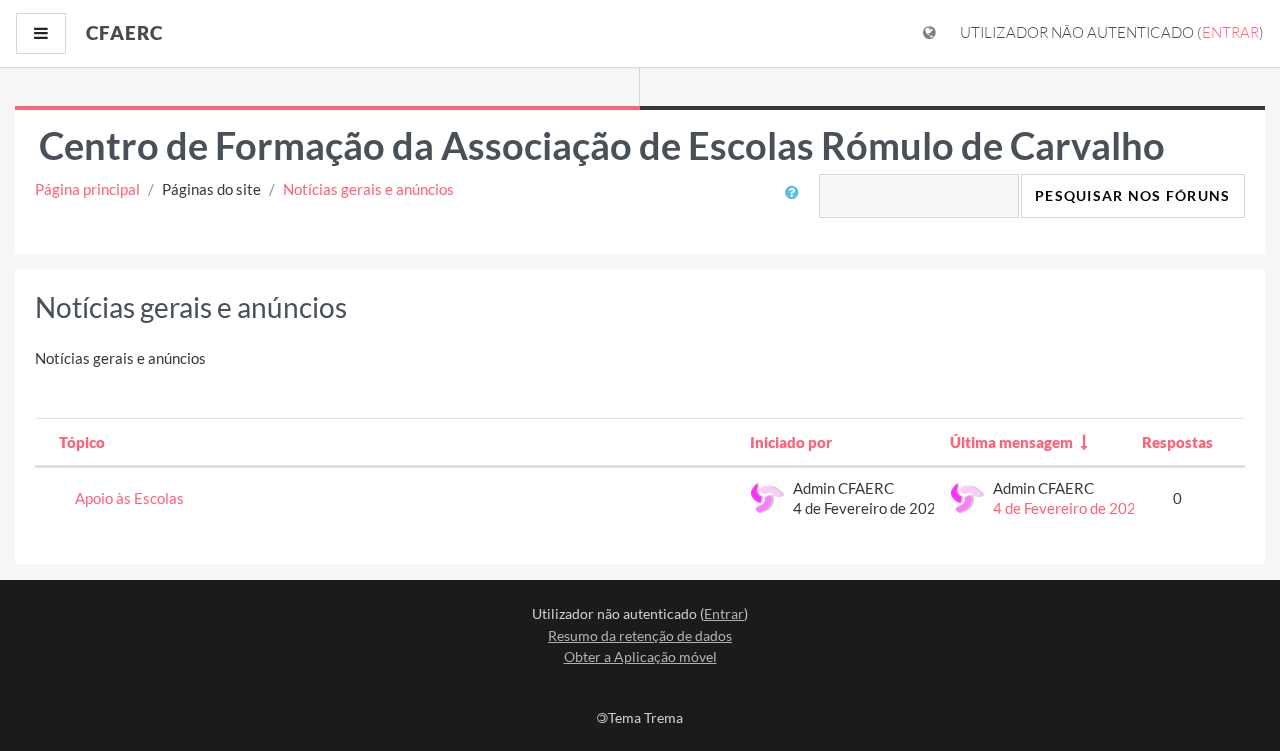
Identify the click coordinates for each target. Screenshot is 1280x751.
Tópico (82, 442)
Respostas (1177, 442)
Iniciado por (791, 442)
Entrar (1230, 32)
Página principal (87, 189)
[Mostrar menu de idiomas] (929, 33)
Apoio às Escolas (129, 498)
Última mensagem (1011, 442)
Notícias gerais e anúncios (368, 189)
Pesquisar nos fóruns (1133, 195)
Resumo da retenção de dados (640, 635)
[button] (797, 204)
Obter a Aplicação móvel (640, 656)
